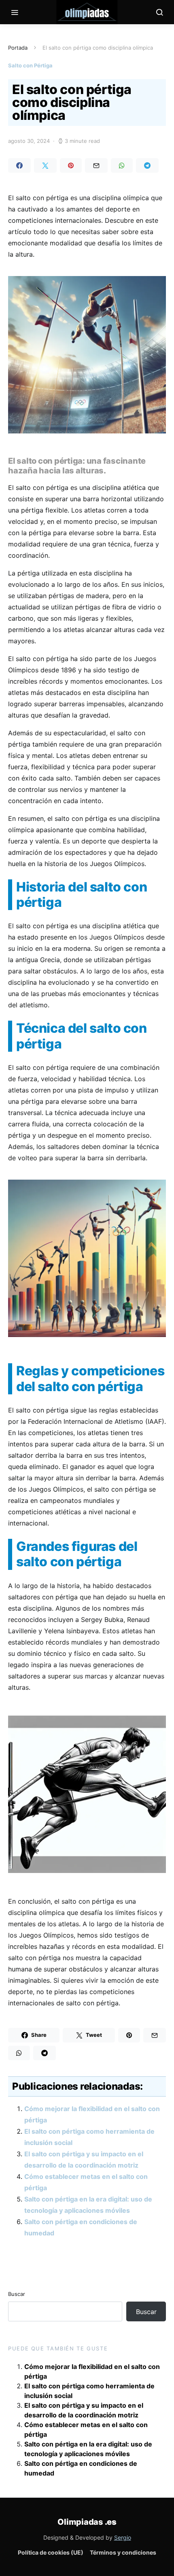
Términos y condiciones (123, 2552)
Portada (18, 48)
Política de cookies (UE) (51, 2552)
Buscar (17, 2294)
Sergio (123, 2537)
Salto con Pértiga (30, 65)
